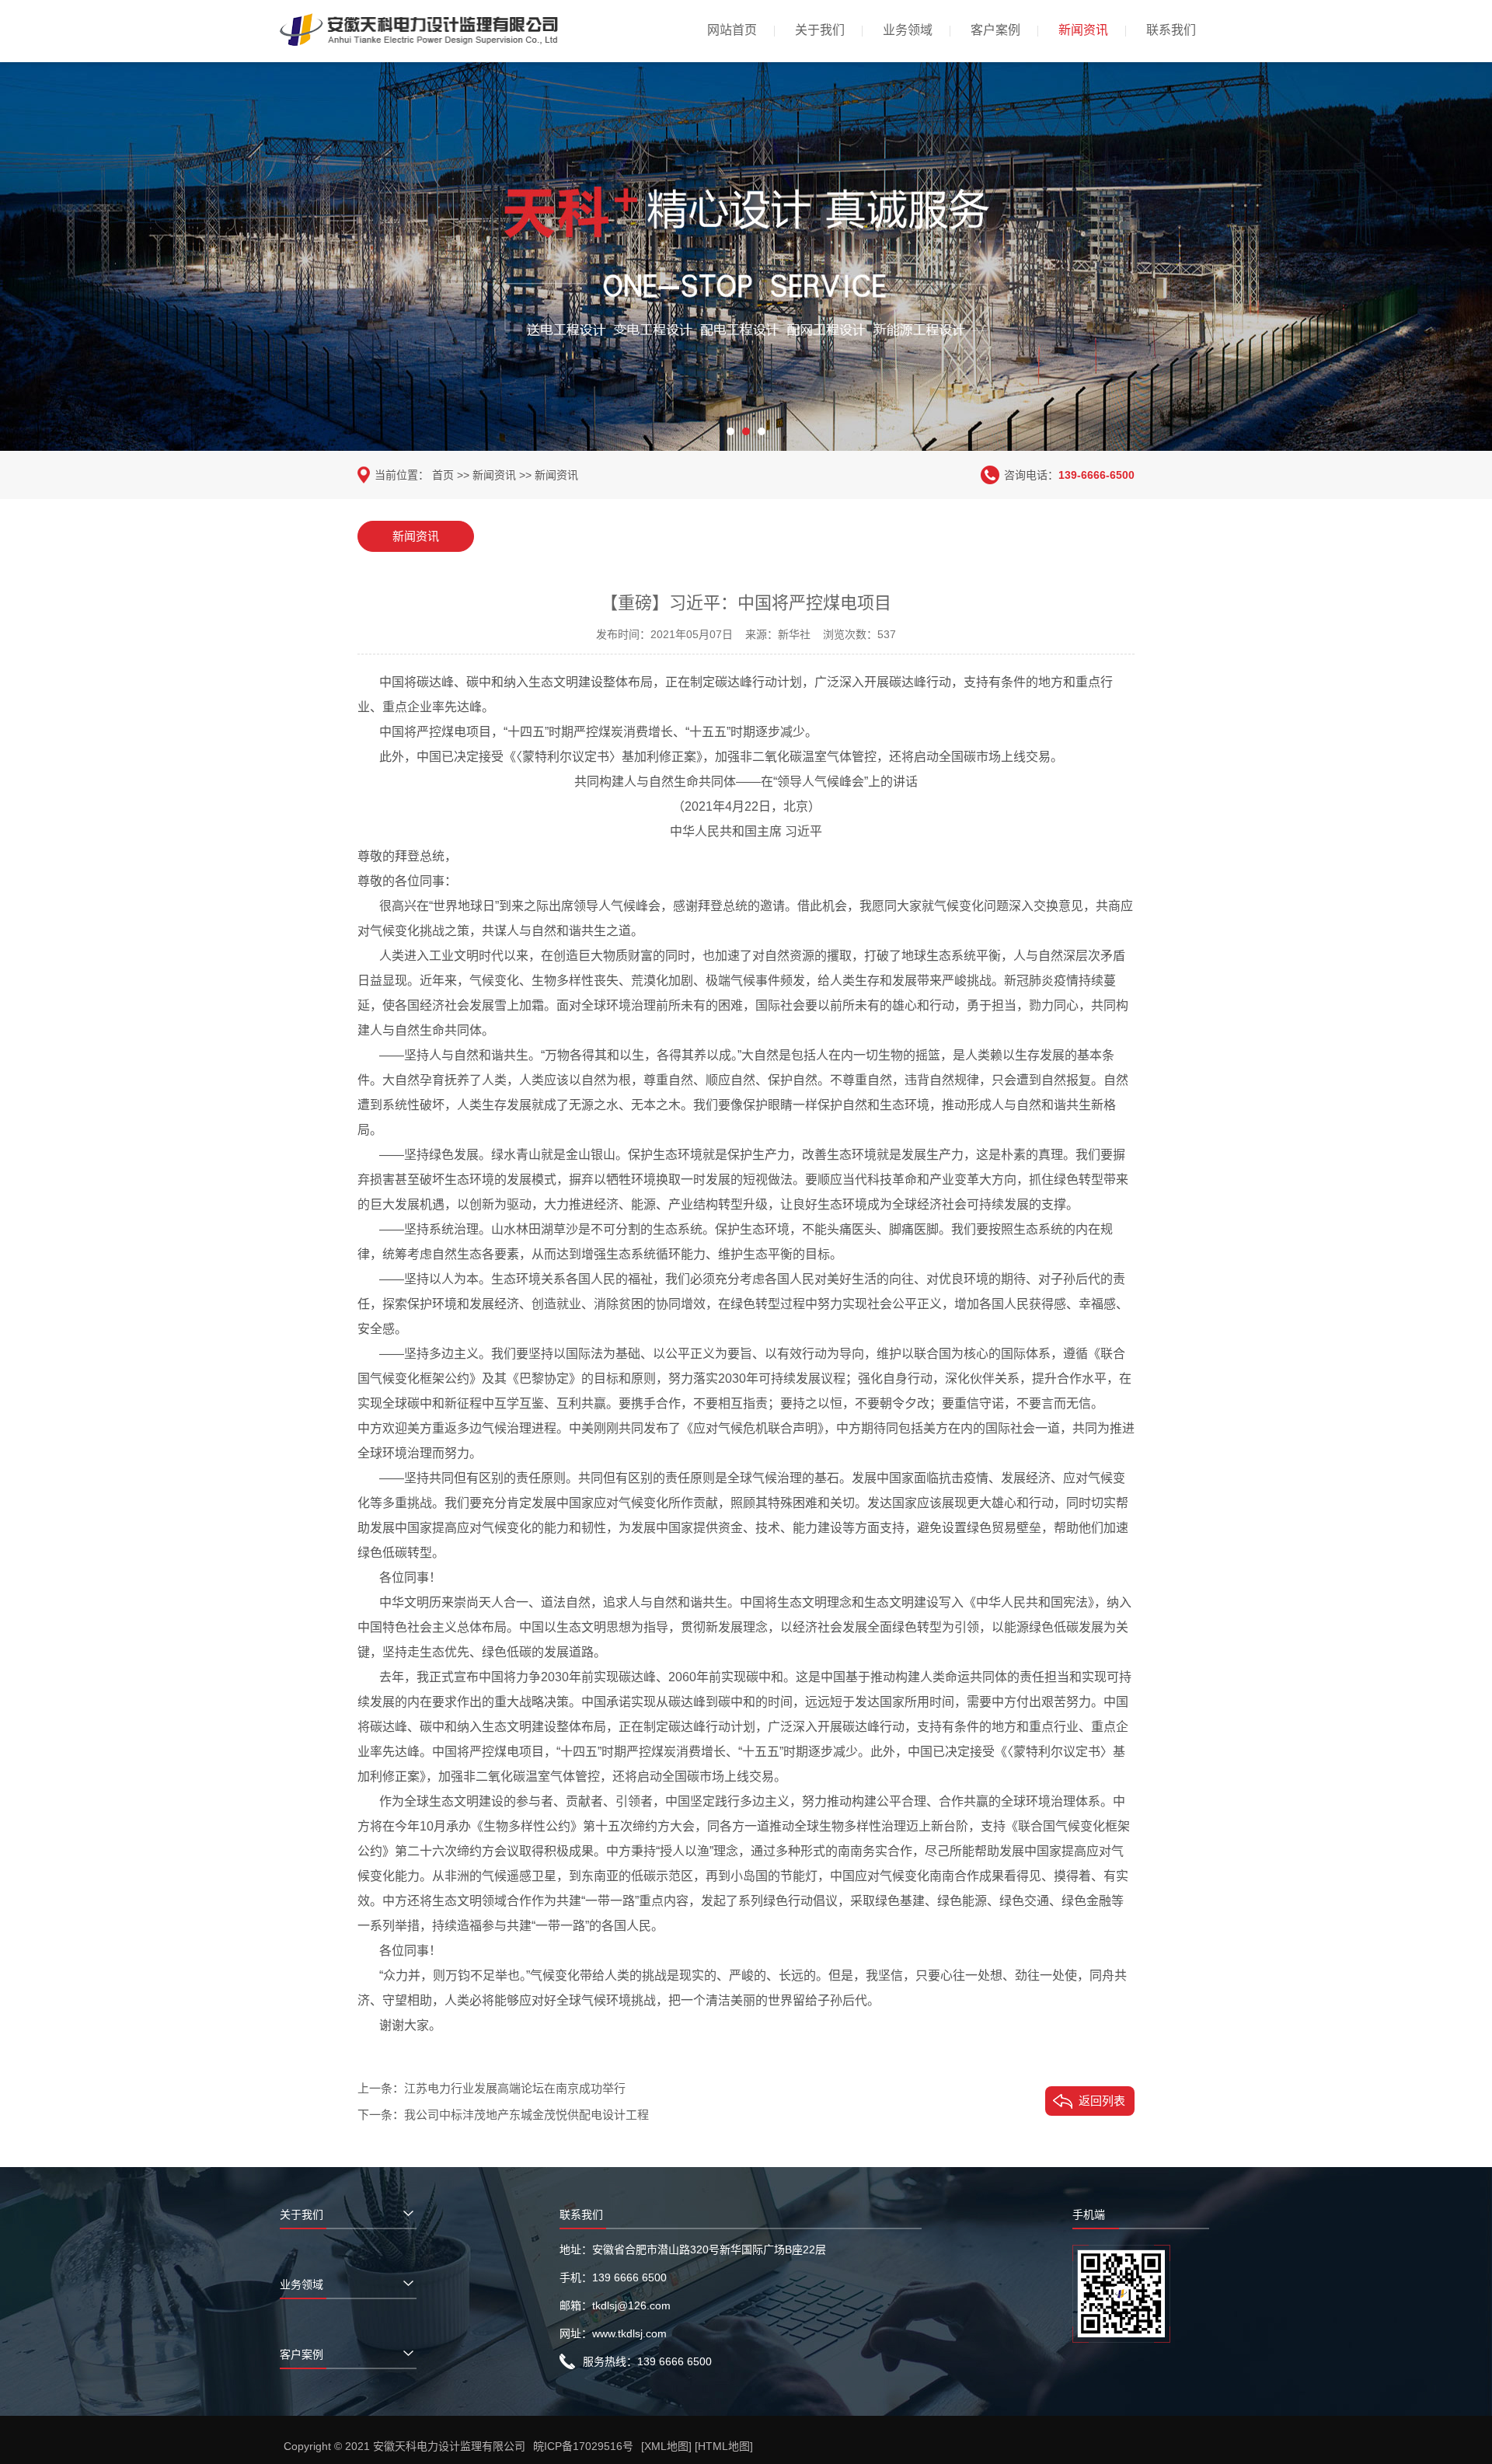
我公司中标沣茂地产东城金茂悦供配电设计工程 (526, 2115)
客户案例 (995, 30)
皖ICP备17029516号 (583, 2446)
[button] (730, 431)
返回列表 (1102, 2101)
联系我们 (1171, 30)
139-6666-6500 (1096, 475)
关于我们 (820, 30)
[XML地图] (666, 2446)
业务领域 (908, 30)
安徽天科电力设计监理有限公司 (449, 2446)
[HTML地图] (724, 2446)
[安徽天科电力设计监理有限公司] (420, 40)
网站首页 (732, 30)
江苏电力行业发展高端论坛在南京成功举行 (515, 2088)
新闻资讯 (1083, 30)
